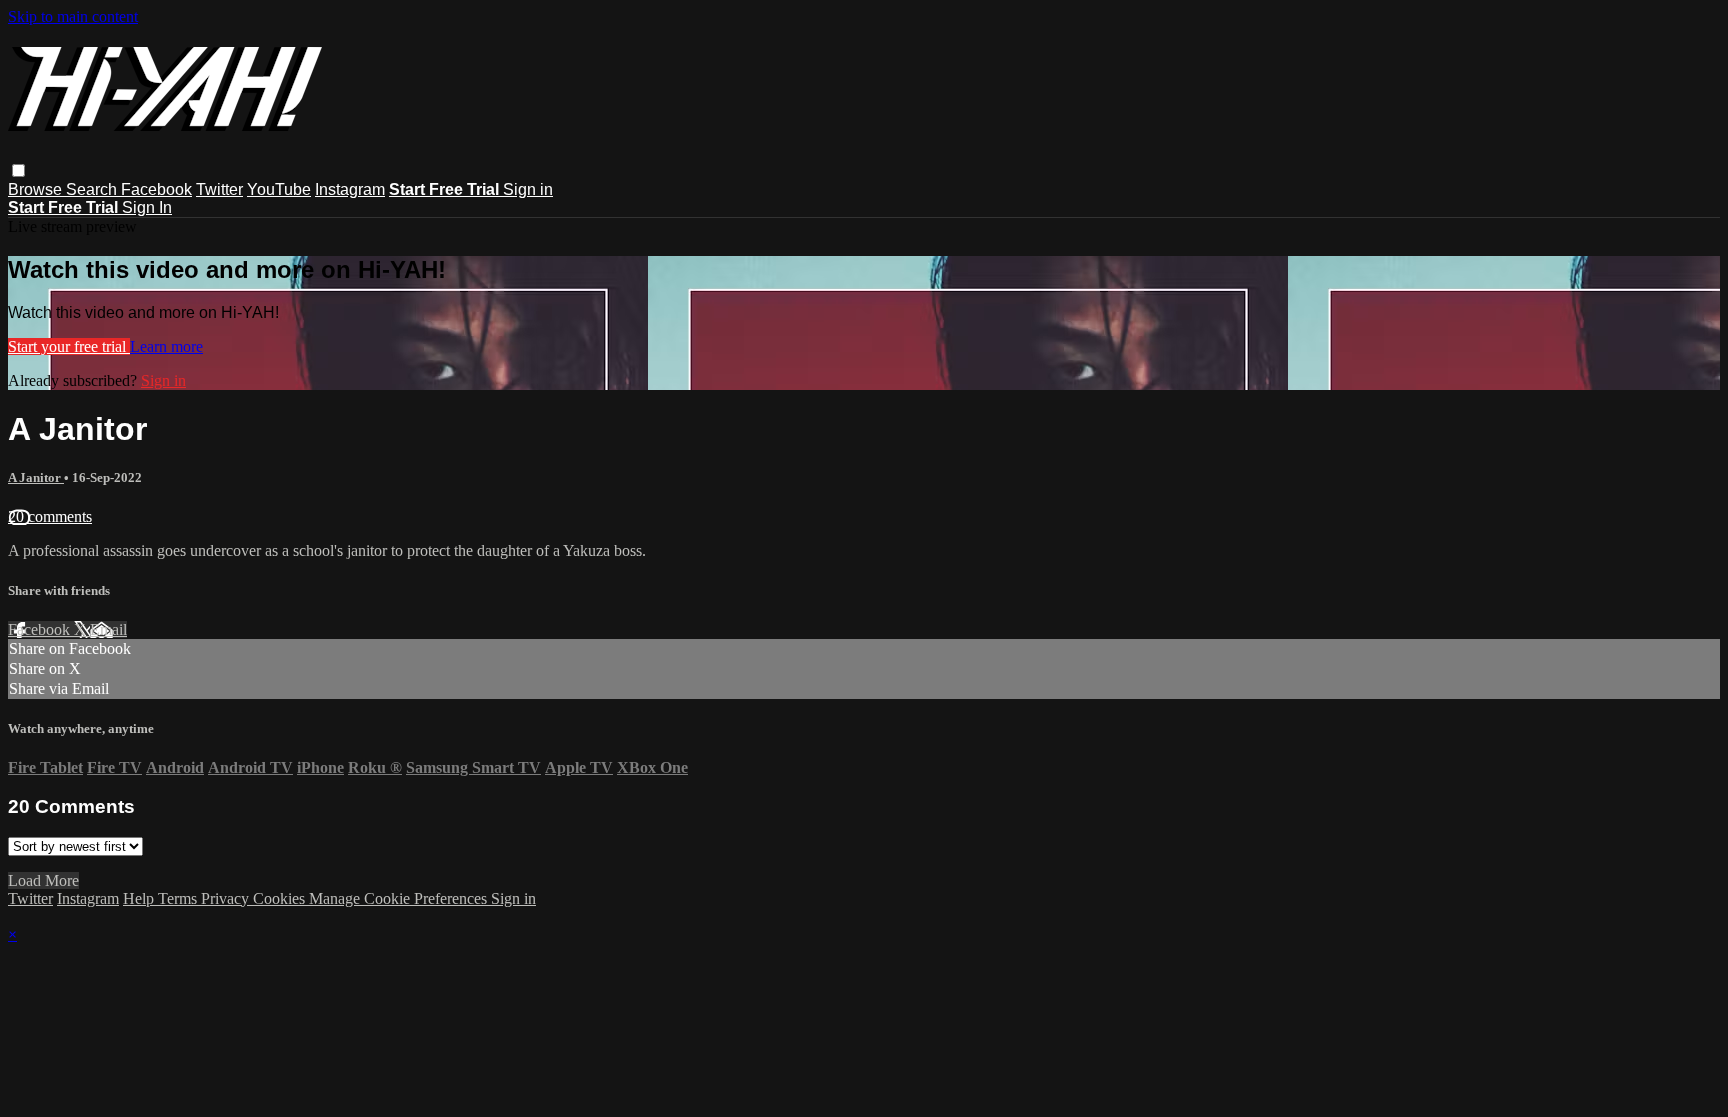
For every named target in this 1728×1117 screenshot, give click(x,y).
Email (108, 629)
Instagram (350, 189)
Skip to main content (73, 16)
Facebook (156, 189)
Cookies (281, 898)
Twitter (219, 189)
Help (140, 898)
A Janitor (36, 477)
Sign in (528, 189)
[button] (18, 170)
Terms (179, 898)
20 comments (50, 516)
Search (93, 189)
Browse (37, 189)
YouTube (279, 189)
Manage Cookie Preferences (400, 898)
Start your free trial (69, 346)
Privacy (227, 898)
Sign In (147, 207)
